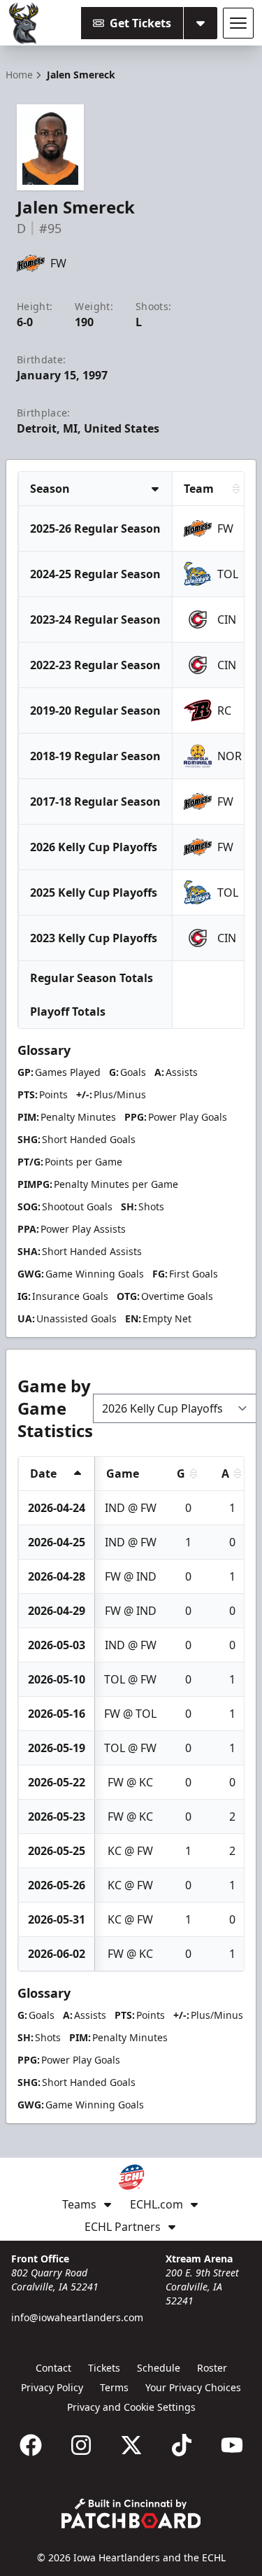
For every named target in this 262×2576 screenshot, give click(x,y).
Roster (212, 2368)
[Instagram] (81, 2445)
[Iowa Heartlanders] (24, 23)
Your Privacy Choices (193, 2387)
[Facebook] (31, 2445)
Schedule (159, 2368)
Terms (114, 2387)
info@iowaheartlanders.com (77, 2317)
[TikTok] (182, 2445)
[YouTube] (232, 2445)
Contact (53, 2368)
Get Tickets (140, 23)
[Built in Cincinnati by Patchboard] (131, 2513)
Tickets (104, 2368)
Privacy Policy (52, 2387)
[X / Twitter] (131, 2445)
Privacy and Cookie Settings (131, 2407)
